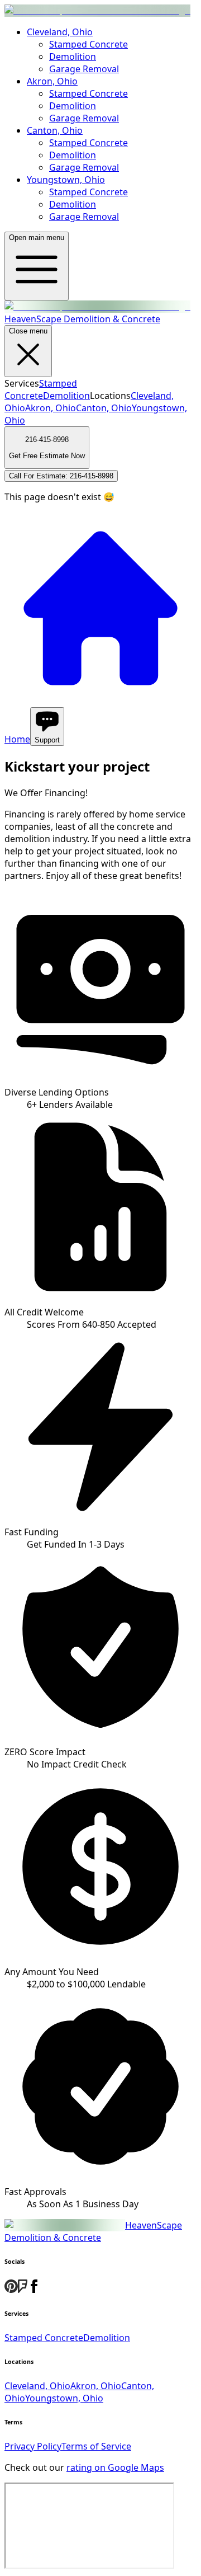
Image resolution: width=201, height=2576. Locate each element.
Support (47, 740)
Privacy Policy (33, 2446)
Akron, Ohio (52, 81)
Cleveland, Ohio (60, 32)
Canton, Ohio (55, 130)
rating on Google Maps (115, 2467)
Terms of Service (96, 2446)
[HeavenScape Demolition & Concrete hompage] (97, 11)
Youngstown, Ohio (66, 180)
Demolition (73, 57)
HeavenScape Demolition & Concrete (93, 2231)
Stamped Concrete (88, 44)
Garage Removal (84, 69)
